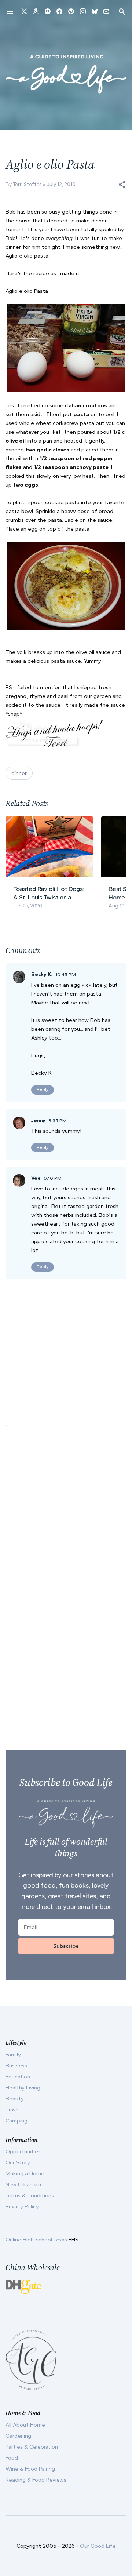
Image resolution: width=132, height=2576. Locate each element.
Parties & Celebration (32, 2447)
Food (12, 2458)
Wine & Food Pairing (30, 2469)
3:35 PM (58, 1120)
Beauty (15, 2099)
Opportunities (23, 2151)
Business (16, 2066)
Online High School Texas (37, 2240)
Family (13, 2055)
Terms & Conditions (30, 2195)
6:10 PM (53, 1178)
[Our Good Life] (66, 74)
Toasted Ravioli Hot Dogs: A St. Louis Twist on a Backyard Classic (49, 893)
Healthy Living (23, 2088)
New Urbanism (23, 2184)
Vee (36, 1178)
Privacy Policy (22, 2206)
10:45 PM (66, 974)
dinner (19, 773)
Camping (16, 2121)
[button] (122, 185)
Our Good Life (98, 2546)
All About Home (25, 2425)
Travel (13, 2110)
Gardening (18, 2436)
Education (18, 2077)
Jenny (38, 1120)
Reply (43, 1089)
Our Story (18, 2162)
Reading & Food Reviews (36, 2480)
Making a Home (25, 2173)
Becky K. (42, 974)
